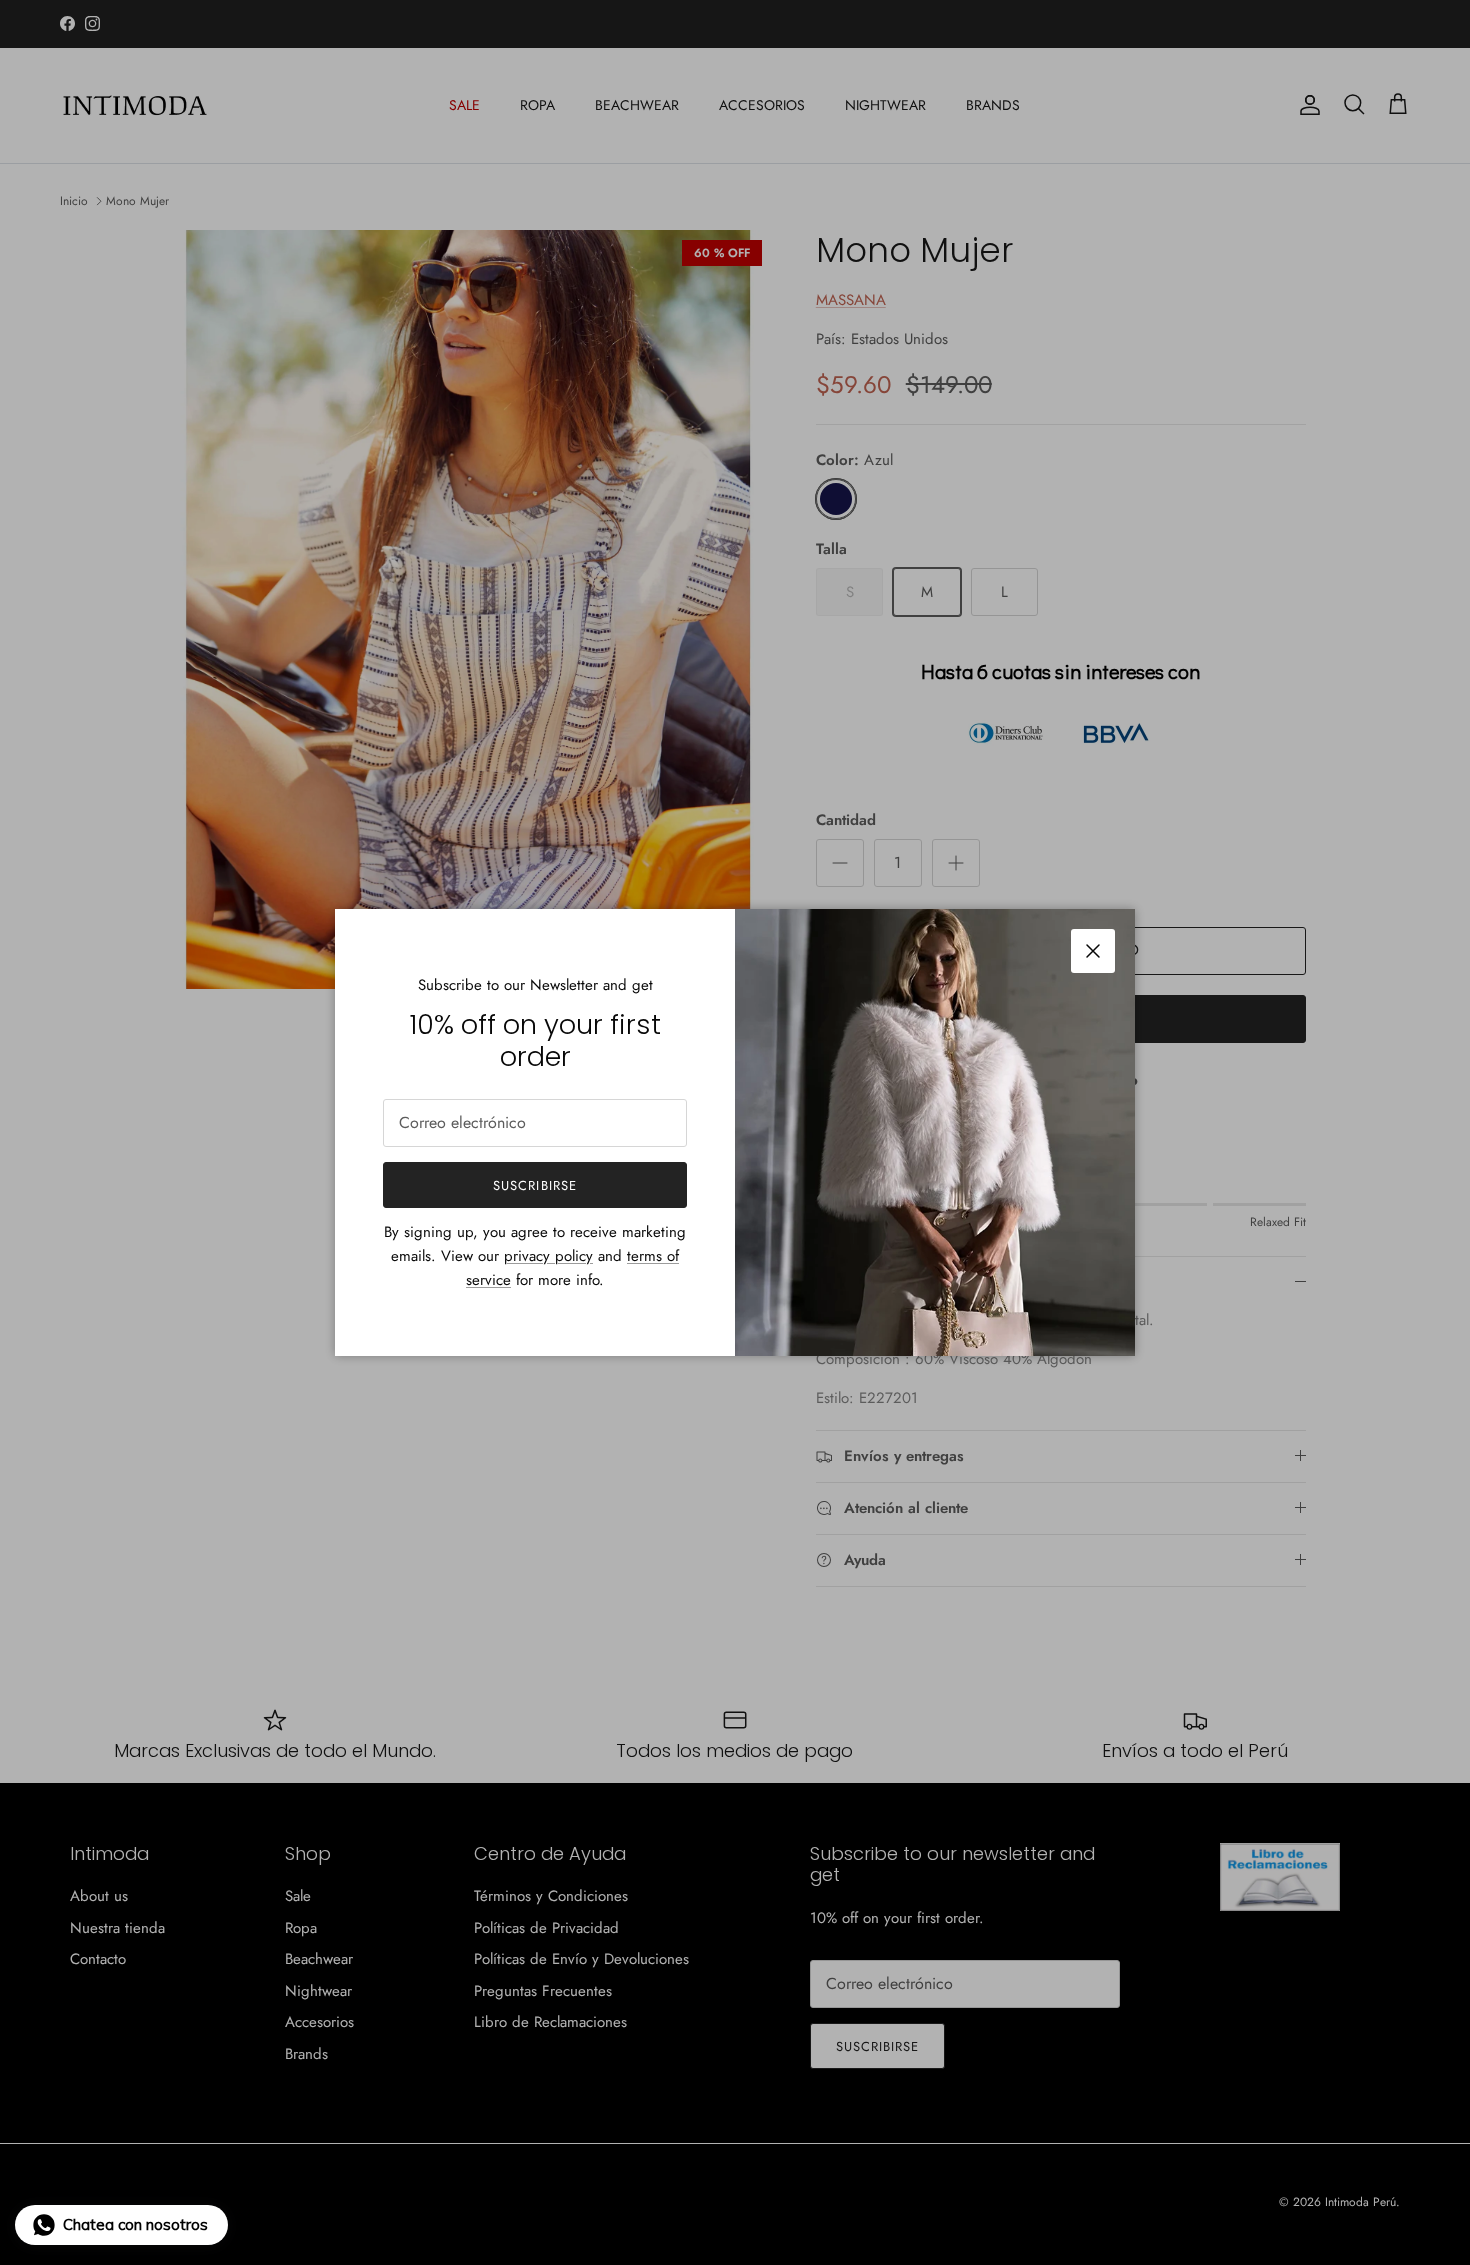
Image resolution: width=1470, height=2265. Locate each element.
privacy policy (548, 1256)
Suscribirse (534, 1185)
